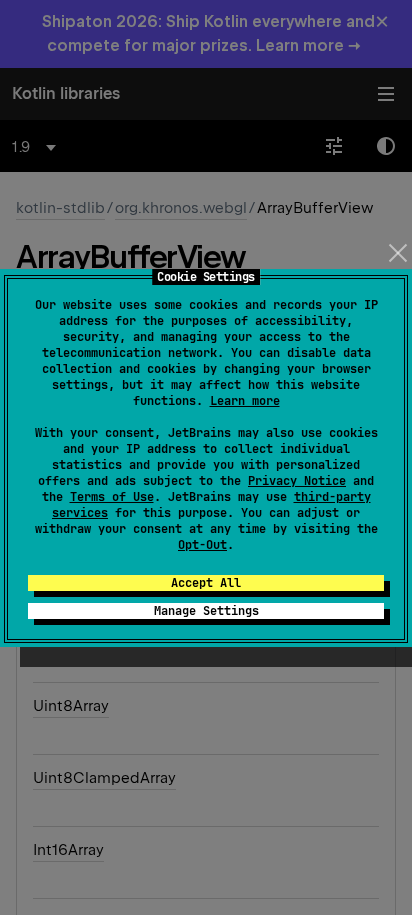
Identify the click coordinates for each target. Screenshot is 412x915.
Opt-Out (202, 545)
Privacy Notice (297, 481)
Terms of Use (112, 497)
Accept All (206, 583)
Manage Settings (206, 611)
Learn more (245, 401)
